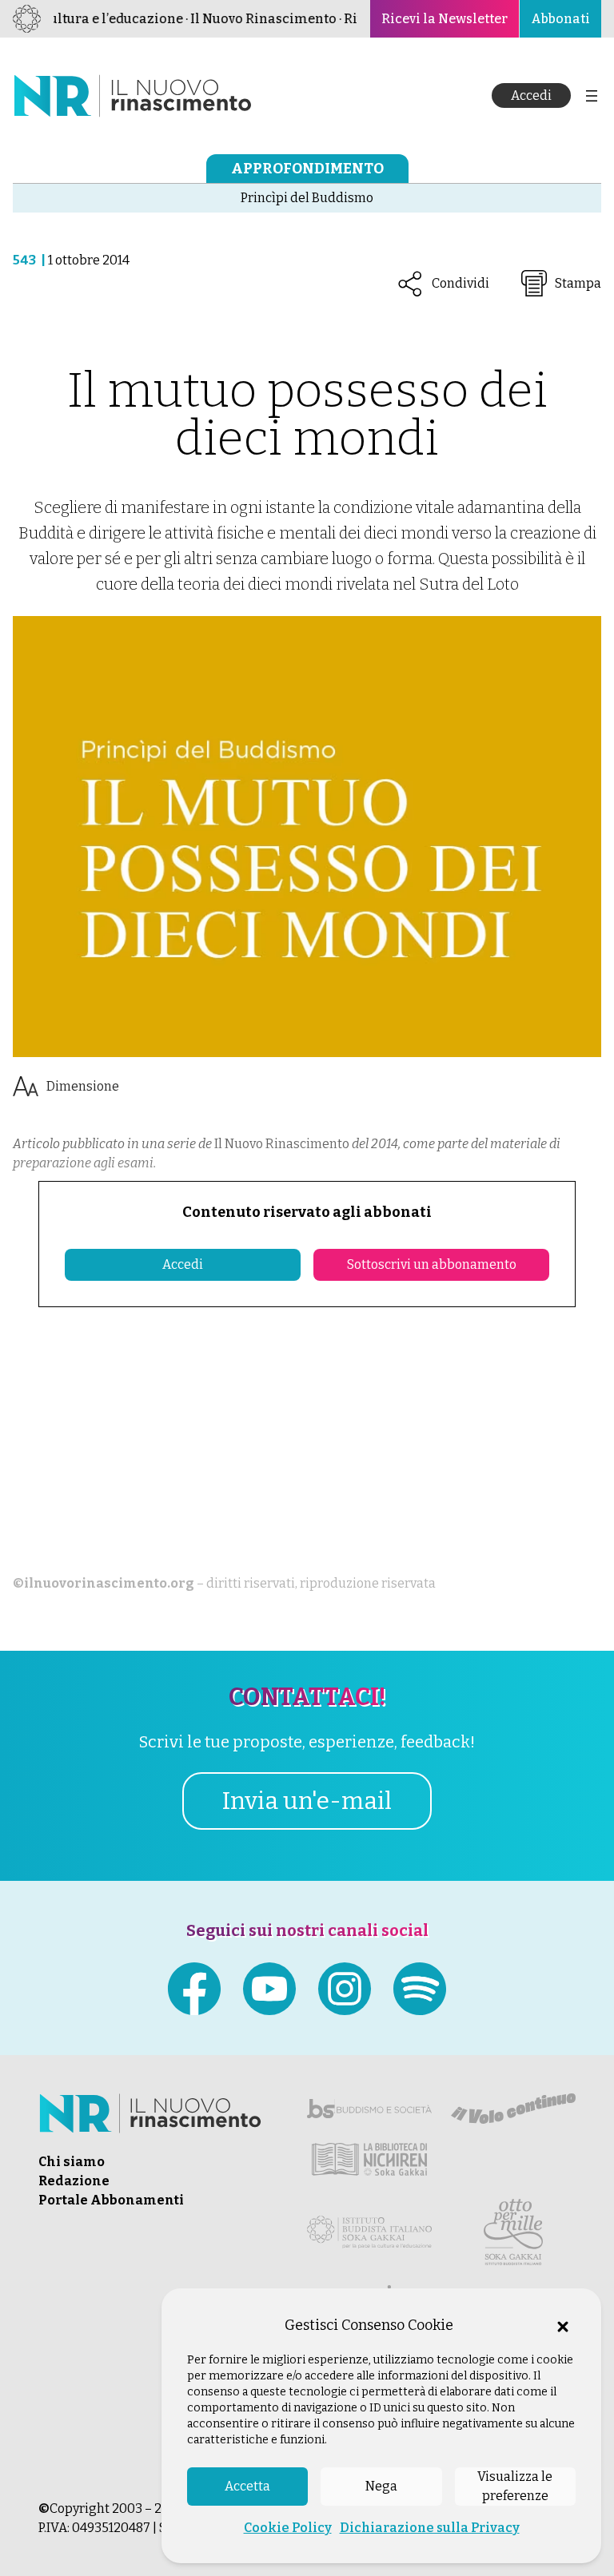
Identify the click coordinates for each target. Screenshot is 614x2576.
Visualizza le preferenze (515, 2486)
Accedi (531, 95)
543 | (30, 260)
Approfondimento (307, 169)
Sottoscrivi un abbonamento (432, 1264)
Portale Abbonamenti (111, 2200)
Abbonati (560, 19)
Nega (381, 2486)
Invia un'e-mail (307, 1801)
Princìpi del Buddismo (307, 198)
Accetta (247, 2486)
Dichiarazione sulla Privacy (430, 2528)
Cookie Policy (288, 2528)
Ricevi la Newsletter (445, 19)
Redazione (74, 2181)
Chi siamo (72, 2162)
